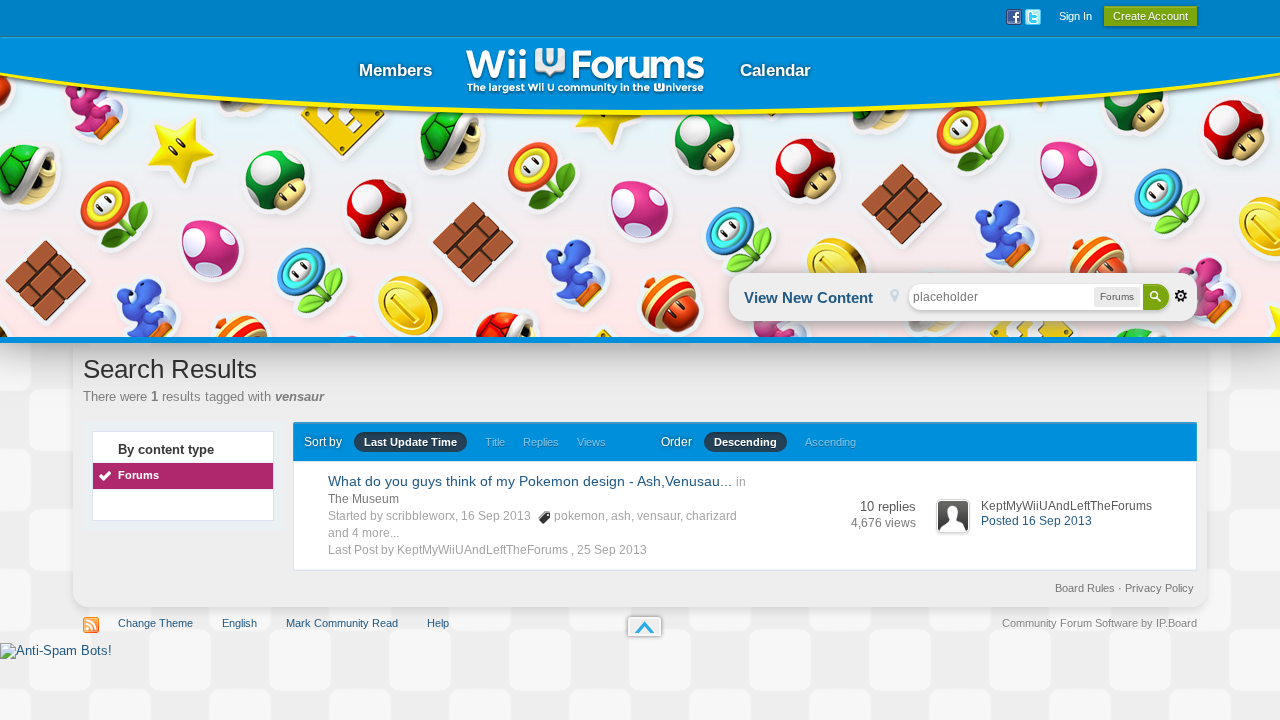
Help (438, 623)
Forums (138, 475)
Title (495, 442)
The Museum (363, 499)
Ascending (830, 442)
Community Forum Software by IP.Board (1099, 623)
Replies (541, 442)
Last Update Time (410, 442)
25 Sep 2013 (612, 550)
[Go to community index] (585, 70)
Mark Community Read (342, 623)
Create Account (1150, 16)
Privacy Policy (1159, 588)
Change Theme (155, 623)
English (239, 623)
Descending (745, 442)
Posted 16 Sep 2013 (1036, 521)
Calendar (775, 70)
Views (591, 442)
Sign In (1075, 16)
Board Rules (1085, 588)
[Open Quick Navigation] (894, 297)
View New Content (808, 297)
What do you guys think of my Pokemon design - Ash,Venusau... (530, 481)
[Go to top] (644, 626)
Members (395, 70)
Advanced (1181, 296)
